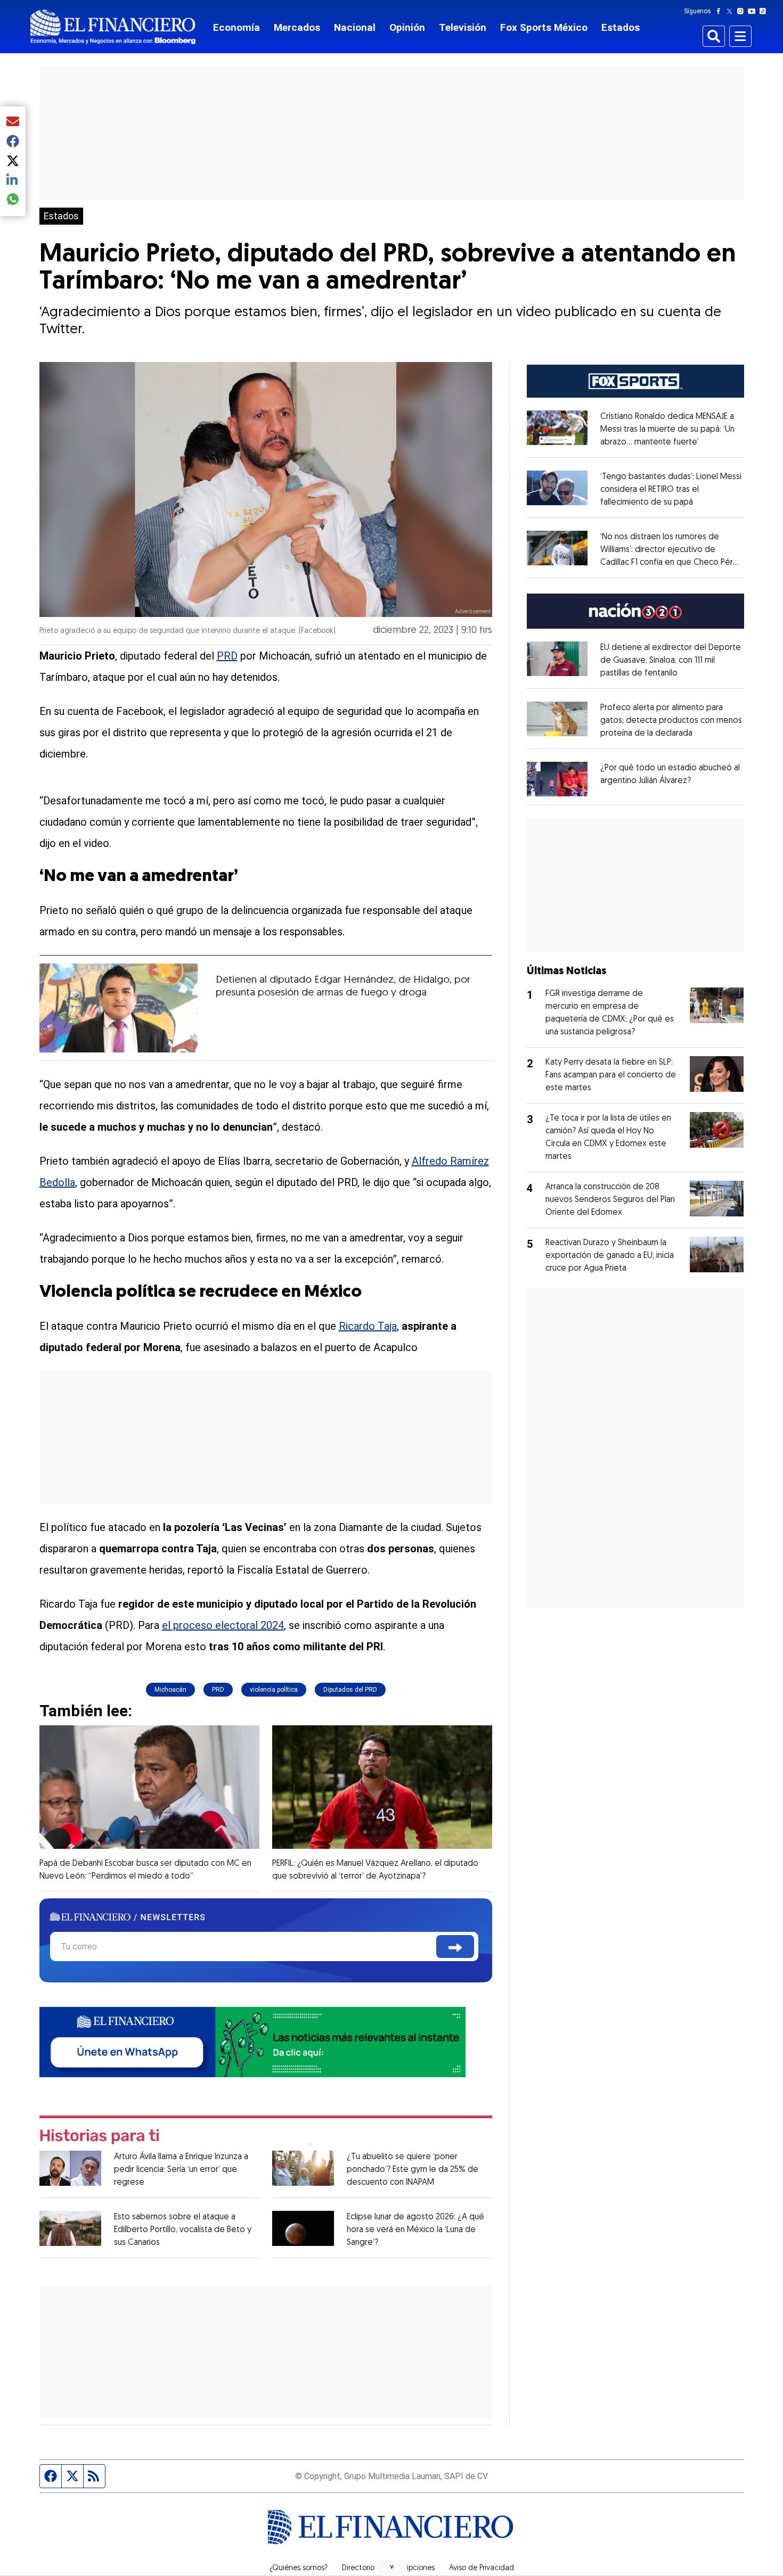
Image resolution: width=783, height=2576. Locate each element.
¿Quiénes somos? (299, 2569)
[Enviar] (455, 1947)
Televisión (463, 27)
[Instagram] (743, 11)
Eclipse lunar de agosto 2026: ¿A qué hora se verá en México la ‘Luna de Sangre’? (415, 2230)
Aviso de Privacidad (482, 2569)
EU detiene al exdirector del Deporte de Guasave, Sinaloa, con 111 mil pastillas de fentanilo (671, 661)
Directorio (358, 2569)
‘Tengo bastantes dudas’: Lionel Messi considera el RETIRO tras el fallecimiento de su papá (671, 490)
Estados (621, 27)
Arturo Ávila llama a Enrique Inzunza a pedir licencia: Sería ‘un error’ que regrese (181, 2170)
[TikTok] (765, 11)
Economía (236, 27)
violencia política (274, 1690)
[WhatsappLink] (252, 2041)
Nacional (355, 27)
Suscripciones (412, 2569)
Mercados (297, 27)
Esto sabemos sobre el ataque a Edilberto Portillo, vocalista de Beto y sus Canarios (183, 2230)
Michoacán (170, 1690)
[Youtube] (754, 11)
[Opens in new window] (557, 779)
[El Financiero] (113, 27)
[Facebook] (721, 11)
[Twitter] (732, 11)
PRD (227, 656)
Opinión (407, 27)
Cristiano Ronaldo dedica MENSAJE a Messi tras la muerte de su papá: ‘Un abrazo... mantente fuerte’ (667, 430)
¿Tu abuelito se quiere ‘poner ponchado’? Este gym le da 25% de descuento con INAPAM (413, 2170)
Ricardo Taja (368, 1326)
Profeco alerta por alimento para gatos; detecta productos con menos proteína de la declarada (671, 721)
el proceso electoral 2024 (223, 1625)
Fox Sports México (544, 27)
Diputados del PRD (350, 1690)
